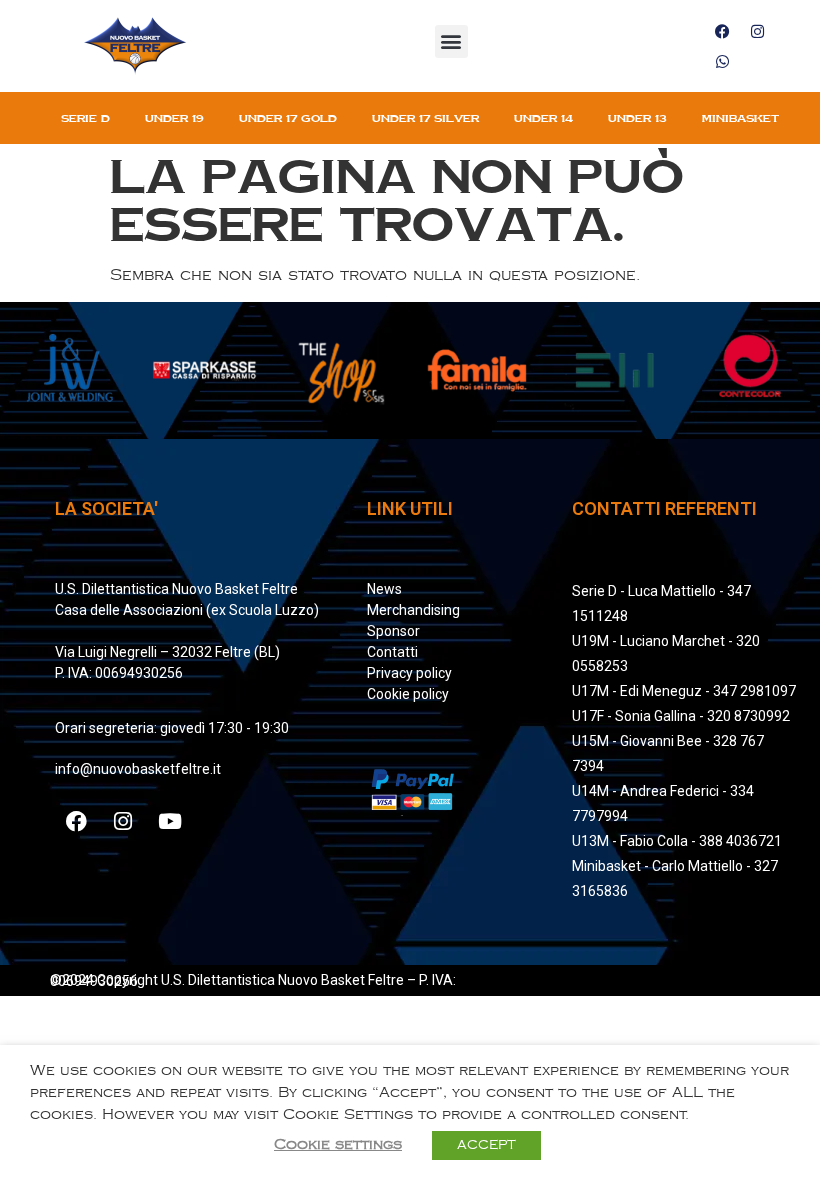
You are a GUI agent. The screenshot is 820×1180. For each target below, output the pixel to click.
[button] (451, 41)
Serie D (85, 118)
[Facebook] (722, 31)
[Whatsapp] (722, 61)
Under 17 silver (425, 118)
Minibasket (740, 118)
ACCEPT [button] (486, 1145)
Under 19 (174, 118)
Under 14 (543, 118)
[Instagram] (757, 31)
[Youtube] (170, 821)
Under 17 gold (288, 118)
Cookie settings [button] (338, 1144)
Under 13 (637, 118)
